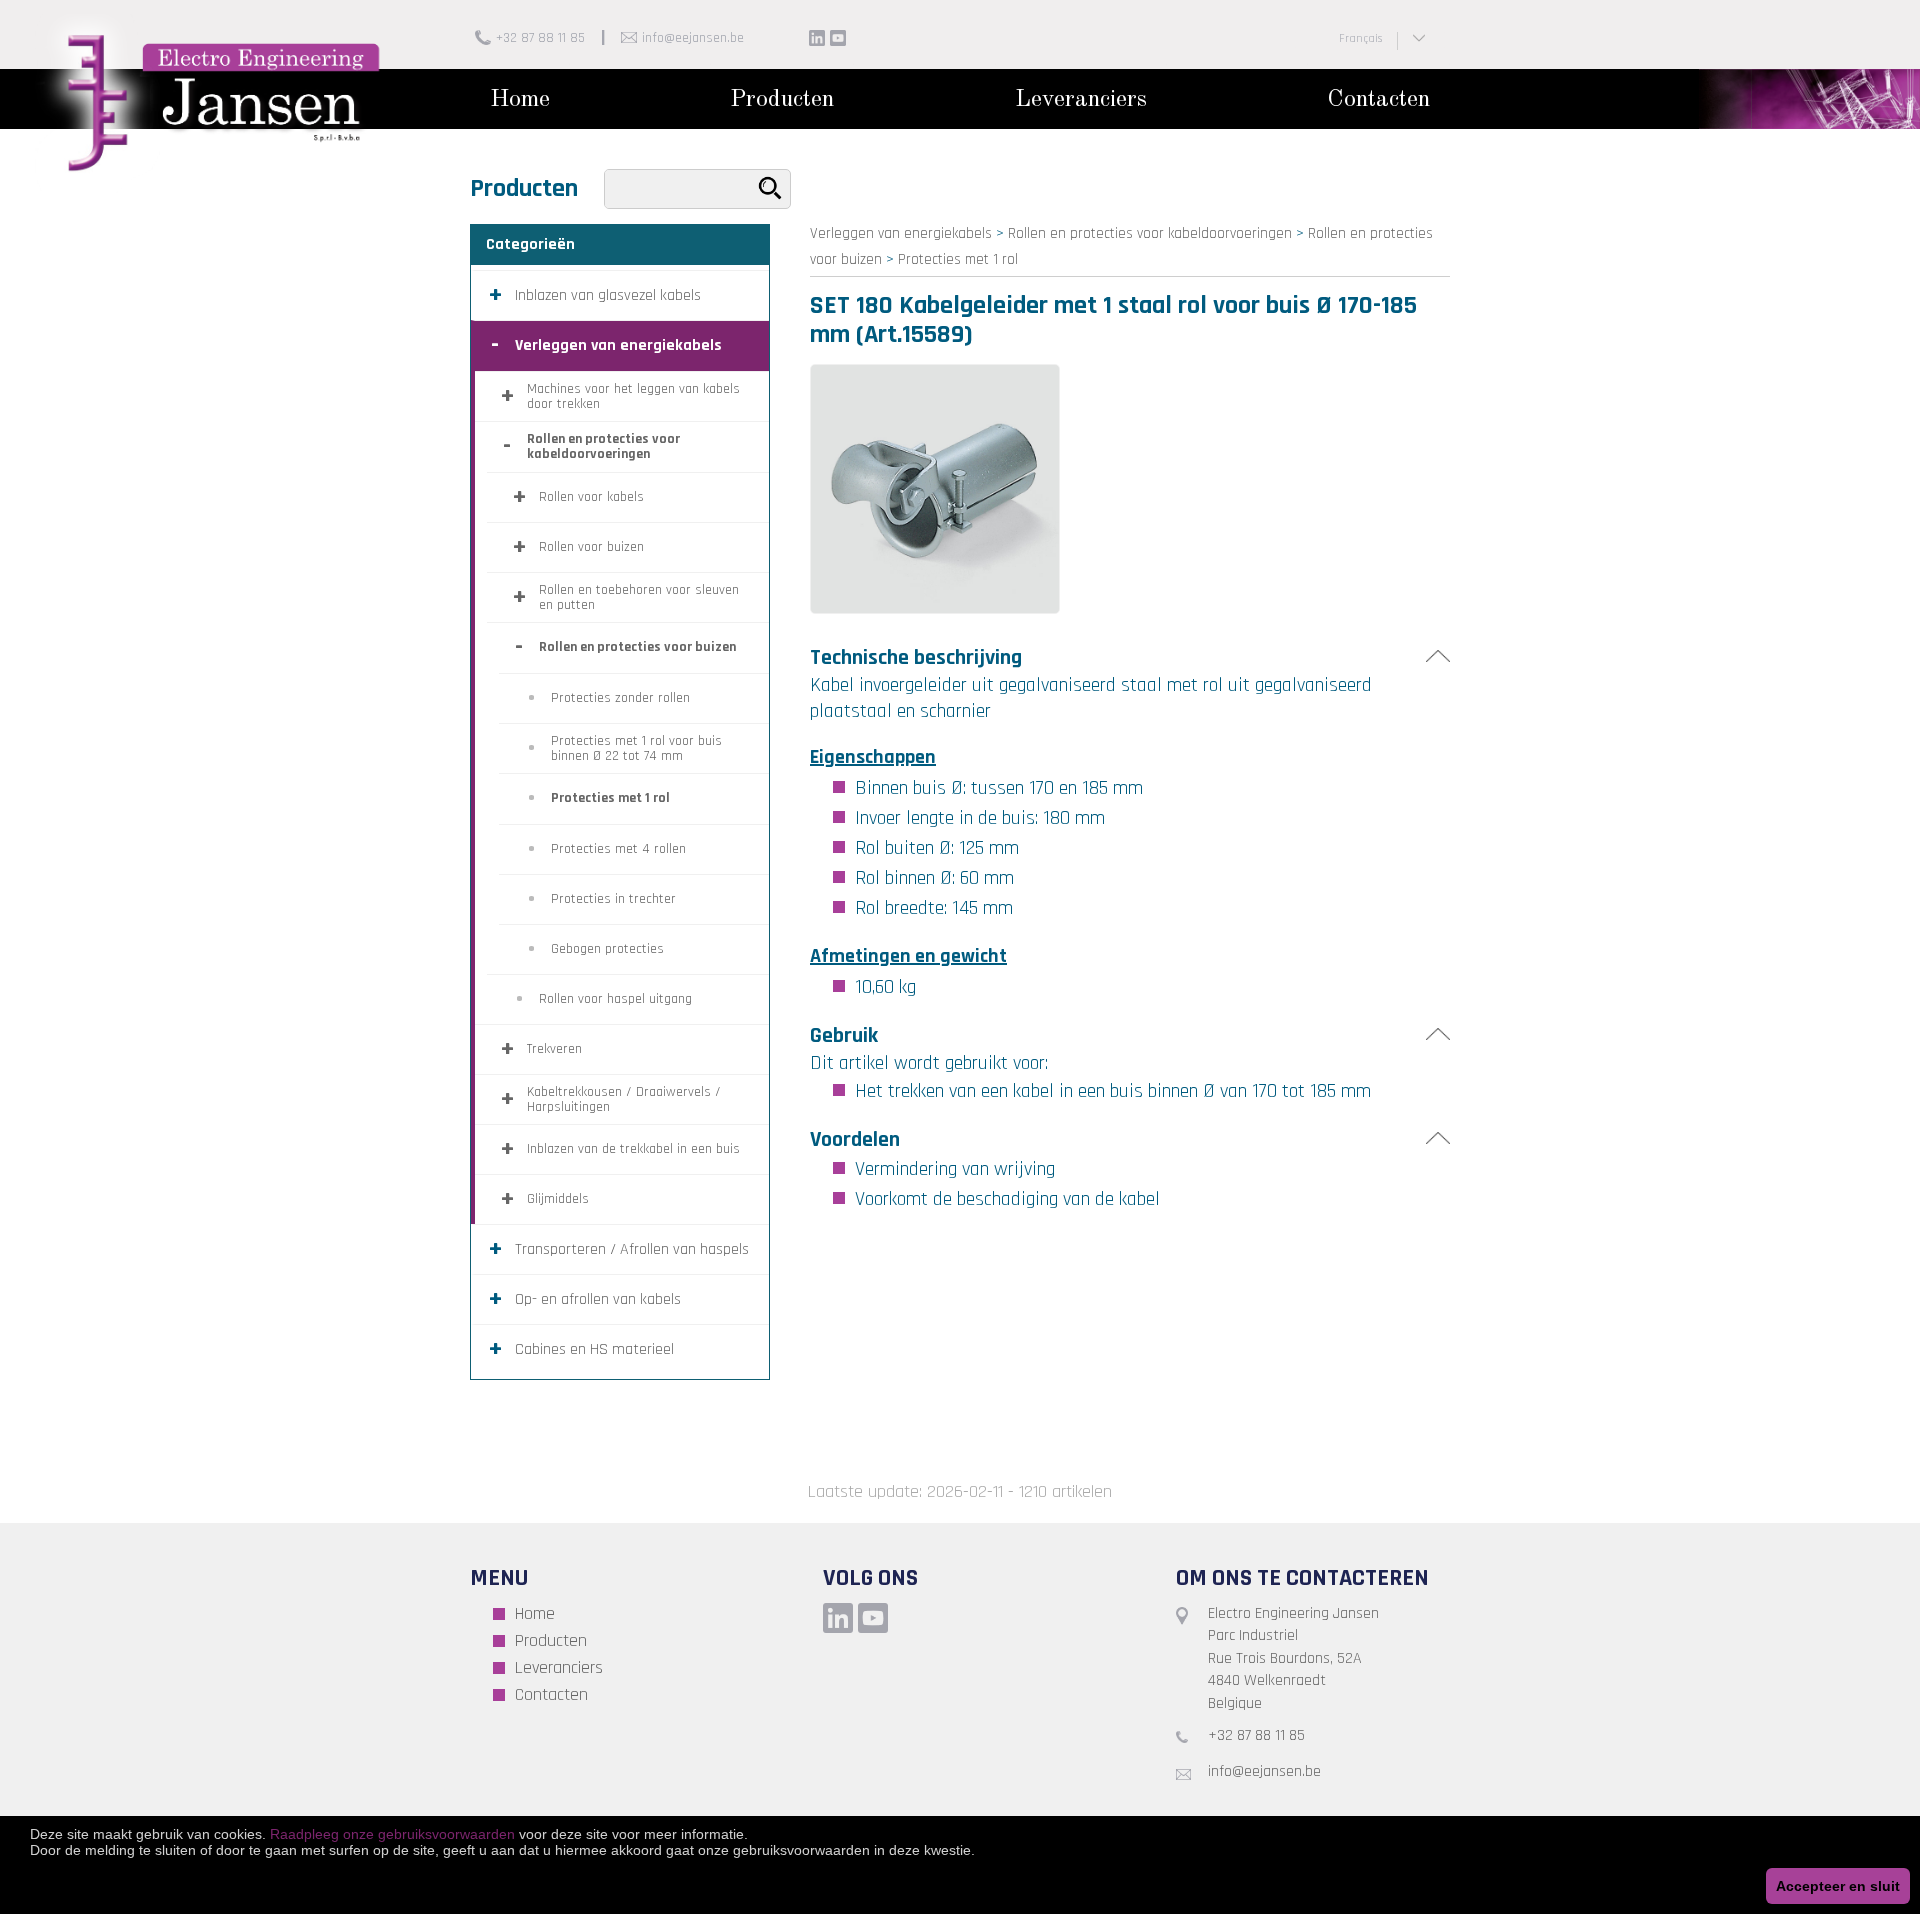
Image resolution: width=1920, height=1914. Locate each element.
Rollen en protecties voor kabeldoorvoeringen (1150, 233)
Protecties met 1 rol (958, 259)
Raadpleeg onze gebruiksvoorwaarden (392, 1834)
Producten (782, 100)
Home (520, 100)
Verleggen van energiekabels (901, 233)
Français (1360, 38)
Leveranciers (1081, 100)
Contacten (1378, 100)
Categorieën (530, 244)
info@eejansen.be (693, 38)
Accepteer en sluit (1838, 1886)
